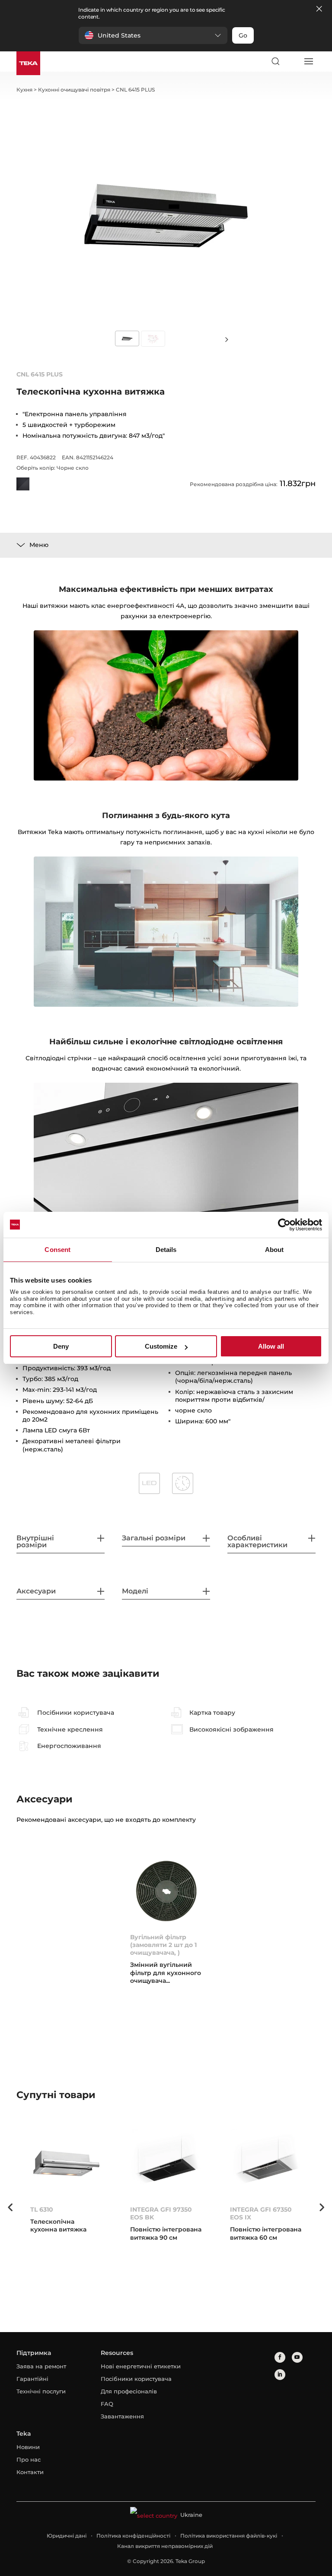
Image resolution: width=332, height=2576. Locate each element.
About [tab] (275, 1250)
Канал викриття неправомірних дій (165, 2546)
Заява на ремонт (41, 2366)
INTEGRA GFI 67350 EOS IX (261, 2213)
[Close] (319, 9)
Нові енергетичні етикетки (141, 2366)
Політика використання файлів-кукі (229, 2536)
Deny (61, 1346)
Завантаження (122, 2416)
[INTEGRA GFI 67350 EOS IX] (266, 2163)
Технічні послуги (41, 2391)
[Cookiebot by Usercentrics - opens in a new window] (284, 1225)
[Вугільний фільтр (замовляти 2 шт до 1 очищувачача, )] (166, 1891)
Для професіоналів (129, 2391)
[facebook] (280, 2357)
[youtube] (297, 2357)
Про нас (29, 2459)
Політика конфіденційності (133, 2536)
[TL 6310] (66, 2163)
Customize (161, 1346)
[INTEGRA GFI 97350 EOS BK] (166, 2163)
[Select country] (292, 61)
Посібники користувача (136, 2379)
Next (227, 339)
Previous (10, 2207)
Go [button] (243, 35)
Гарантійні (32, 2379)
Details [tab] (166, 1250)
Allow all (271, 1346)
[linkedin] (280, 2375)
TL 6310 (42, 2209)
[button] (153, 35)
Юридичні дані (67, 2536)
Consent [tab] (57, 1250)
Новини (28, 2447)
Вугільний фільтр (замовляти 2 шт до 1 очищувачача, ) (163, 1945)
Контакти (30, 2472)
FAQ (107, 2404)
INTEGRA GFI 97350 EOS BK (161, 2213)
